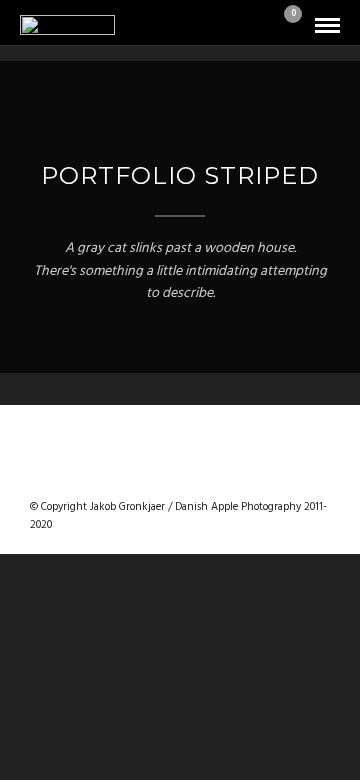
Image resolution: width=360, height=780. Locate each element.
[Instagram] (232, 475)
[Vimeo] (180, 475)
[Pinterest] (206, 475)
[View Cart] (285, 26)
